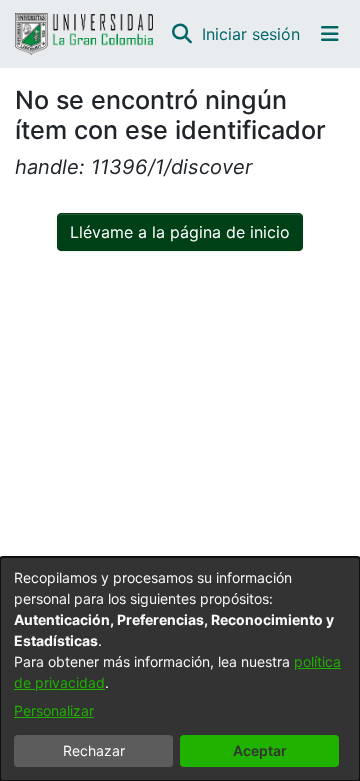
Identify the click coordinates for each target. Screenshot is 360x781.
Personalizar (54, 710)
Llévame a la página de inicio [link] (180, 232)
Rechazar (94, 750)
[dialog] (180, 669)
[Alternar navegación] (330, 34)
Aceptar (260, 750)
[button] (181, 34)
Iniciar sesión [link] (252, 34)
